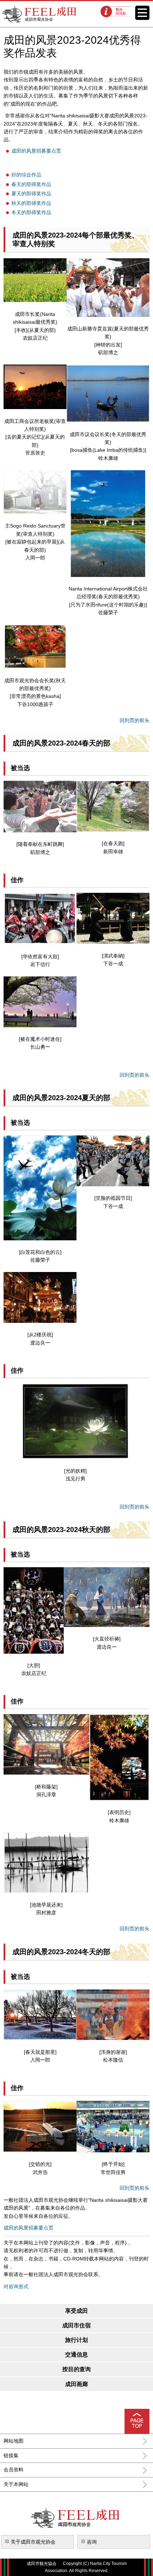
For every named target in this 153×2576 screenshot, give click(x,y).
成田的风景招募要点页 (36, 151)
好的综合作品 (26, 175)
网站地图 (14, 2441)
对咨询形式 (16, 2286)
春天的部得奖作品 (31, 184)
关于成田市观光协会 (33, 2542)
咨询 (92, 2542)
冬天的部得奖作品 (31, 212)
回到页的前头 (134, 720)
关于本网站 (16, 2484)
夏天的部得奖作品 (31, 194)
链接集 (11, 2455)
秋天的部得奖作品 (31, 203)
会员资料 (14, 2470)
